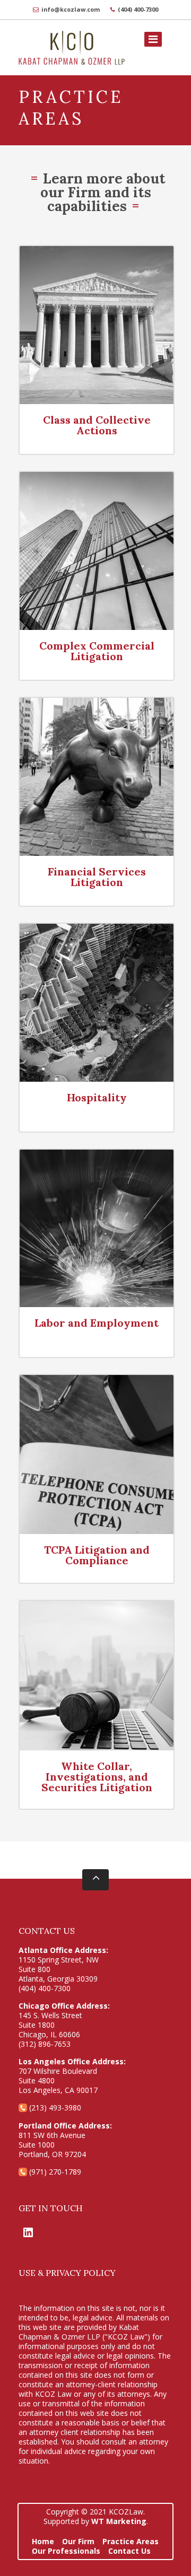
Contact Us (129, 2551)
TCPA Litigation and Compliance (97, 1555)
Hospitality (97, 1097)
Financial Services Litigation (97, 877)
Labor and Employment (97, 1323)
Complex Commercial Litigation (97, 651)
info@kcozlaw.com (71, 9)
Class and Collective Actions (97, 425)
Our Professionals (66, 2551)
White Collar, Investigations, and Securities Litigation (97, 1777)
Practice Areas (131, 2541)
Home (43, 2541)
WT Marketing (119, 2521)
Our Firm (78, 2541)
